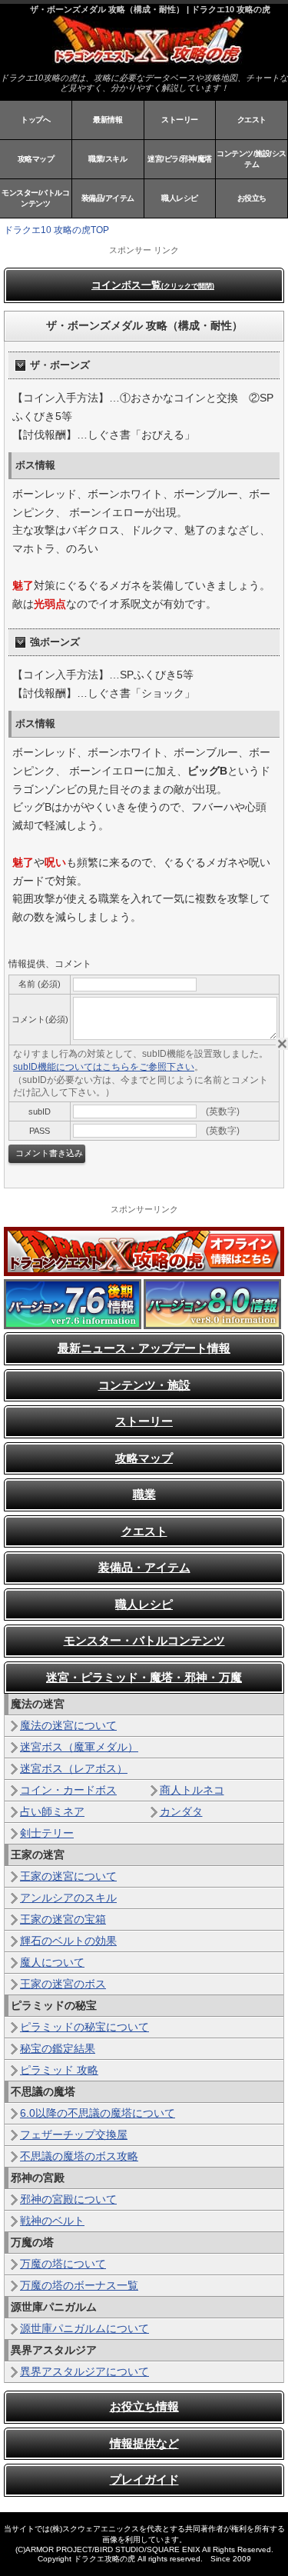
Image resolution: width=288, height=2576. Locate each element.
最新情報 (108, 120)
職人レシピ (180, 198)
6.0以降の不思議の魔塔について (98, 2113)
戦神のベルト (52, 2221)
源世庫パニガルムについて (84, 2328)
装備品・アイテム (144, 1567)
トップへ (35, 120)
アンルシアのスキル (68, 1898)
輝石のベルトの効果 (68, 1941)
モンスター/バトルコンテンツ (35, 198)
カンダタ (181, 1811)
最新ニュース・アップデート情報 (144, 1348)
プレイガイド (144, 2479)
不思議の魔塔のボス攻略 (79, 2156)
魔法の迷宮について (68, 1725)
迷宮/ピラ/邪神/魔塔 (180, 159)
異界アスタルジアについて (84, 2371)
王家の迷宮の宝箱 (63, 1919)
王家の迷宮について (68, 1876)
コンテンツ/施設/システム (252, 159)
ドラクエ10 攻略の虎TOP (56, 230)
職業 (144, 1494)
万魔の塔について (63, 2264)
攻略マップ (36, 159)
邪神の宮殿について (68, 2199)
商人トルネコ (192, 1790)
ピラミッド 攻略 (59, 2070)
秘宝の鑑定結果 (58, 2048)
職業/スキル (108, 159)
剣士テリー (47, 1833)
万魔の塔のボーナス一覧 (79, 2285)
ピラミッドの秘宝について (84, 2027)
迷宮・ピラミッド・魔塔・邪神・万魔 (144, 1677)
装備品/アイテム (108, 198)
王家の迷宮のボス (63, 1984)
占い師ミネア (52, 1811)
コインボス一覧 (153, 285)
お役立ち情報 (144, 2406)
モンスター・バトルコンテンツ (144, 1640)
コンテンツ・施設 (144, 1385)
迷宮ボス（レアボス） (74, 1768)
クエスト (252, 120)
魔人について (52, 1962)
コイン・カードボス (68, 1790)
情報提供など (144, 2443)
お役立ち (252, 198)
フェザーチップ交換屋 (74, 2134)
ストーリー (180, 120)
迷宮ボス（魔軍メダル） (79, 1747)
